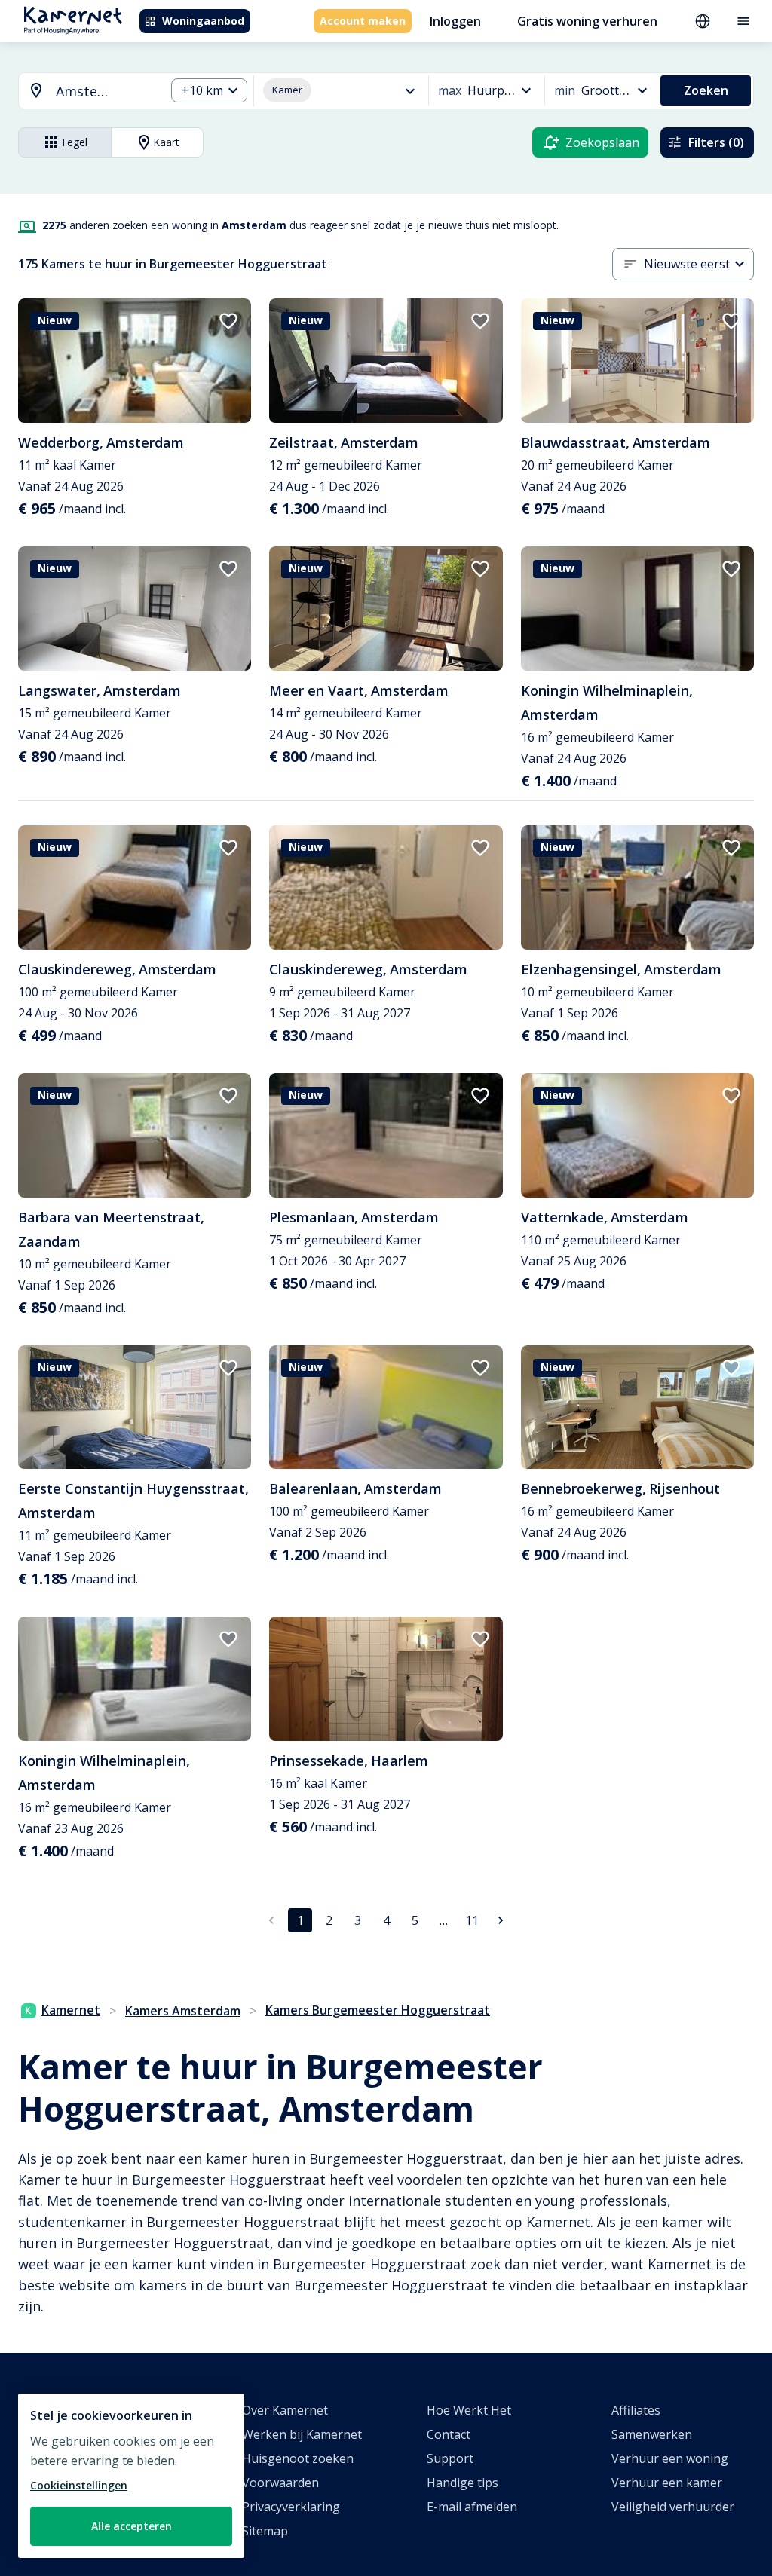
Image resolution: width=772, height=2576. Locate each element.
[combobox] (83, 92)
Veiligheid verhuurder (673, 2507)
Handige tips (463, 2483)
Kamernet (71, 2010)
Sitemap (265, 2531)
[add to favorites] (228, 321)
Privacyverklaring (291, 2507)
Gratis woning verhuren (587, 21)
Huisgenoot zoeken (298, 2458)
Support (450, 2458)
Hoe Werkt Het (469, 2410)
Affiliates (636, 2410)
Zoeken (706, 90)
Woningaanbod (203, 21)
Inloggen (455, 21)
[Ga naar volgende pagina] (501, 1920)
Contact (449, 2434)
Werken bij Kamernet (302, 2434)
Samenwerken (652, 2434)
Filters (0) (716, 142)
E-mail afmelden (472, 2507)
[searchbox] (105, 92)
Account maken (363, 21)
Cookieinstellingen (79, 2485)
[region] (131, 2476)
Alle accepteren (132, 2526)
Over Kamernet (285, 2410)
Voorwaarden (280, 2483)
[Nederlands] (703, 21)
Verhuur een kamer (667, 2483)
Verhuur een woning (670, 2458)
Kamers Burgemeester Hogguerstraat (378, 2010)
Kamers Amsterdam (183, 2011)
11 (472, 1920)
